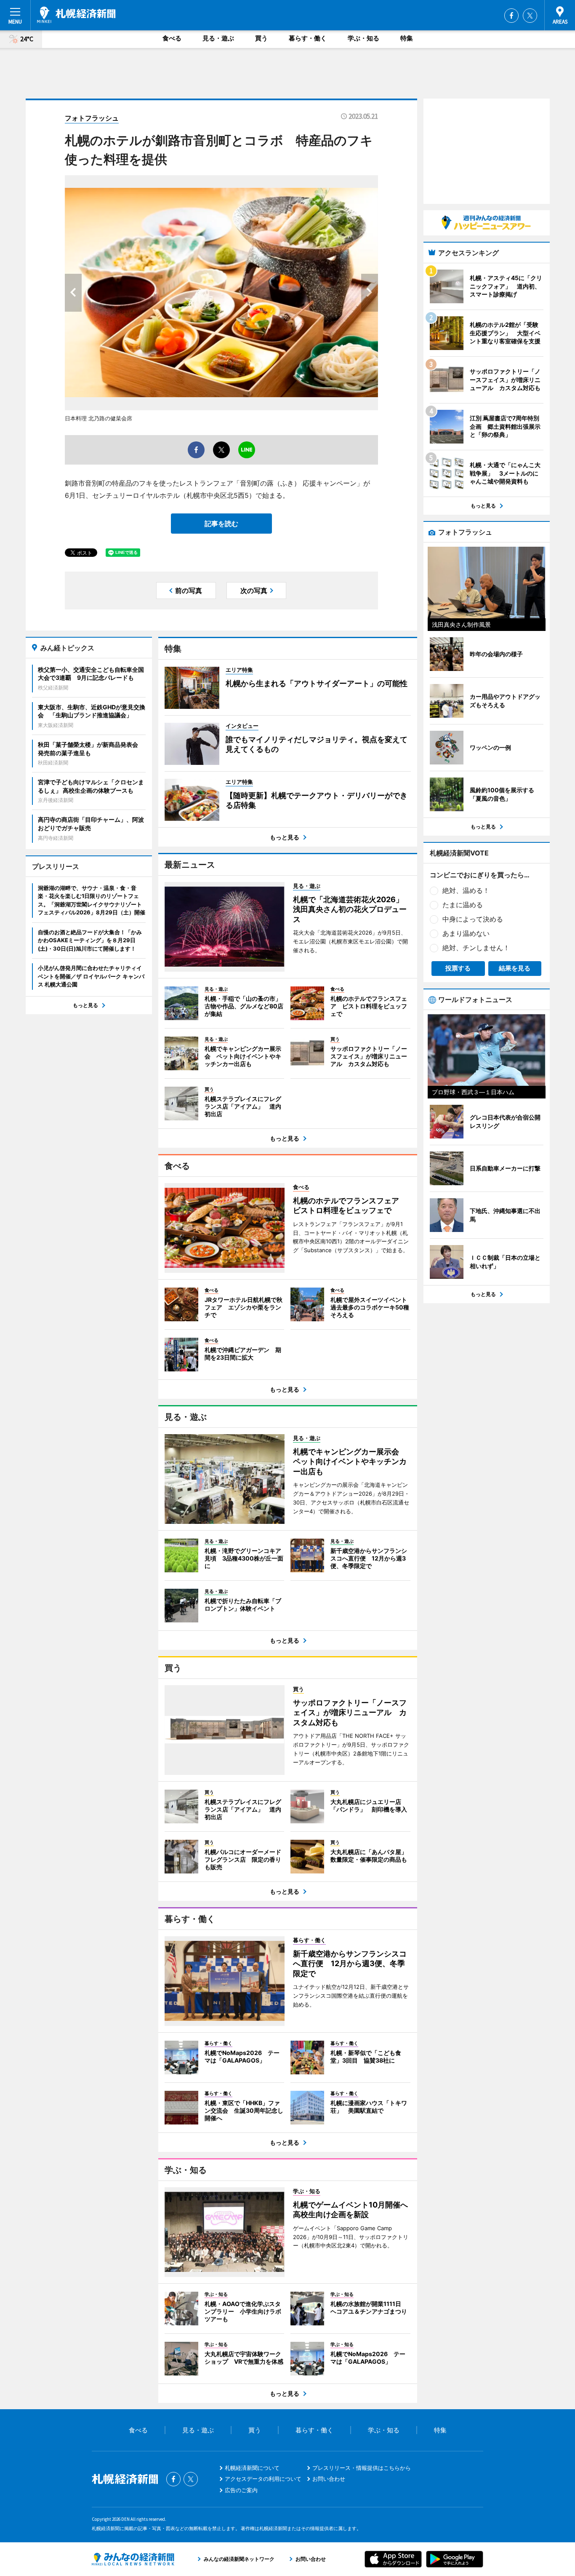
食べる (172, 38)
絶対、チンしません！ (476, 948)
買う (261, 38)
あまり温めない (466, 933)
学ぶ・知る (363, 38)
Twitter (530, 16)
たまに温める (463, 905)
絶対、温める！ (466, 890)
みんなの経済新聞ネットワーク (133, 2559)
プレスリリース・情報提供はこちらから (362, 2468)
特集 (407, 38)
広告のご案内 (241, 2490)
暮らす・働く (308, 38)
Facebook (511, 16)
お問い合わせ (329, 2479)
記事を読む (221, 524)
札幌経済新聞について (252, 2468)
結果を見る (515, 968)
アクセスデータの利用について (263, 2479)
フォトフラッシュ (92, 118)
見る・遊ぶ (218, 38)
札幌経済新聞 (76, 15)
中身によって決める (473, 919)
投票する (458, 968)
